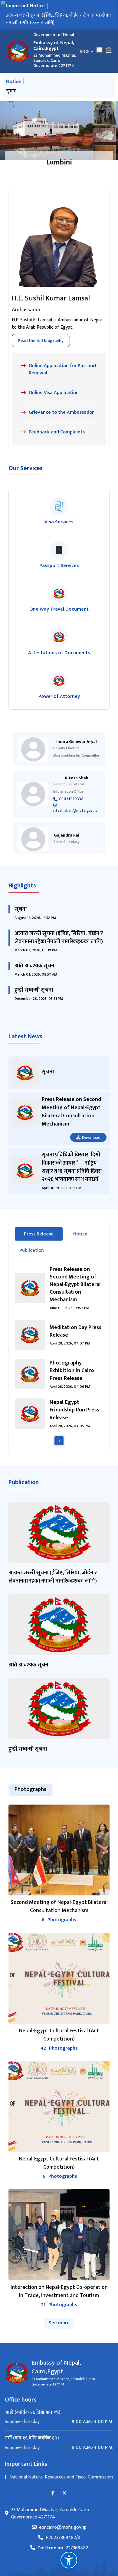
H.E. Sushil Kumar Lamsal (51, 298)
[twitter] (64, 2493)
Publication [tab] (32, 1250)
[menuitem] (59, 2422)
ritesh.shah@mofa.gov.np (75, 810)
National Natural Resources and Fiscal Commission (61, 2477)
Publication (24, 1482)
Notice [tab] (80, 1234)
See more (59, 2323)
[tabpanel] (59, 1356)
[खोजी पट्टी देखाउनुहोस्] (100, 50)
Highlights (22, 886)
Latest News (25, 1036)
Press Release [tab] (43, 1234)
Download (91, 1137)
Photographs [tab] (30, 1789)
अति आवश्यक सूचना (35, 966)
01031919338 (71, 799)
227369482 (63, 2548)
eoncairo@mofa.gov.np (63, 2528)
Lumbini (59, 162)
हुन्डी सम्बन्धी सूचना (23, 91)
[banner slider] (59, 130)
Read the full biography (41, 341)
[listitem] (59, 512)
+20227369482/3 (63, 2538)
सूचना (21, 909)
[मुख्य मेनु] (109, 51)
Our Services (26, 468)
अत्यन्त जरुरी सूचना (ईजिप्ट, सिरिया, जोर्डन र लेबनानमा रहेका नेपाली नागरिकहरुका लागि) (58, 19)
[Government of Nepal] (18, 51)
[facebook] (53, 2493)
